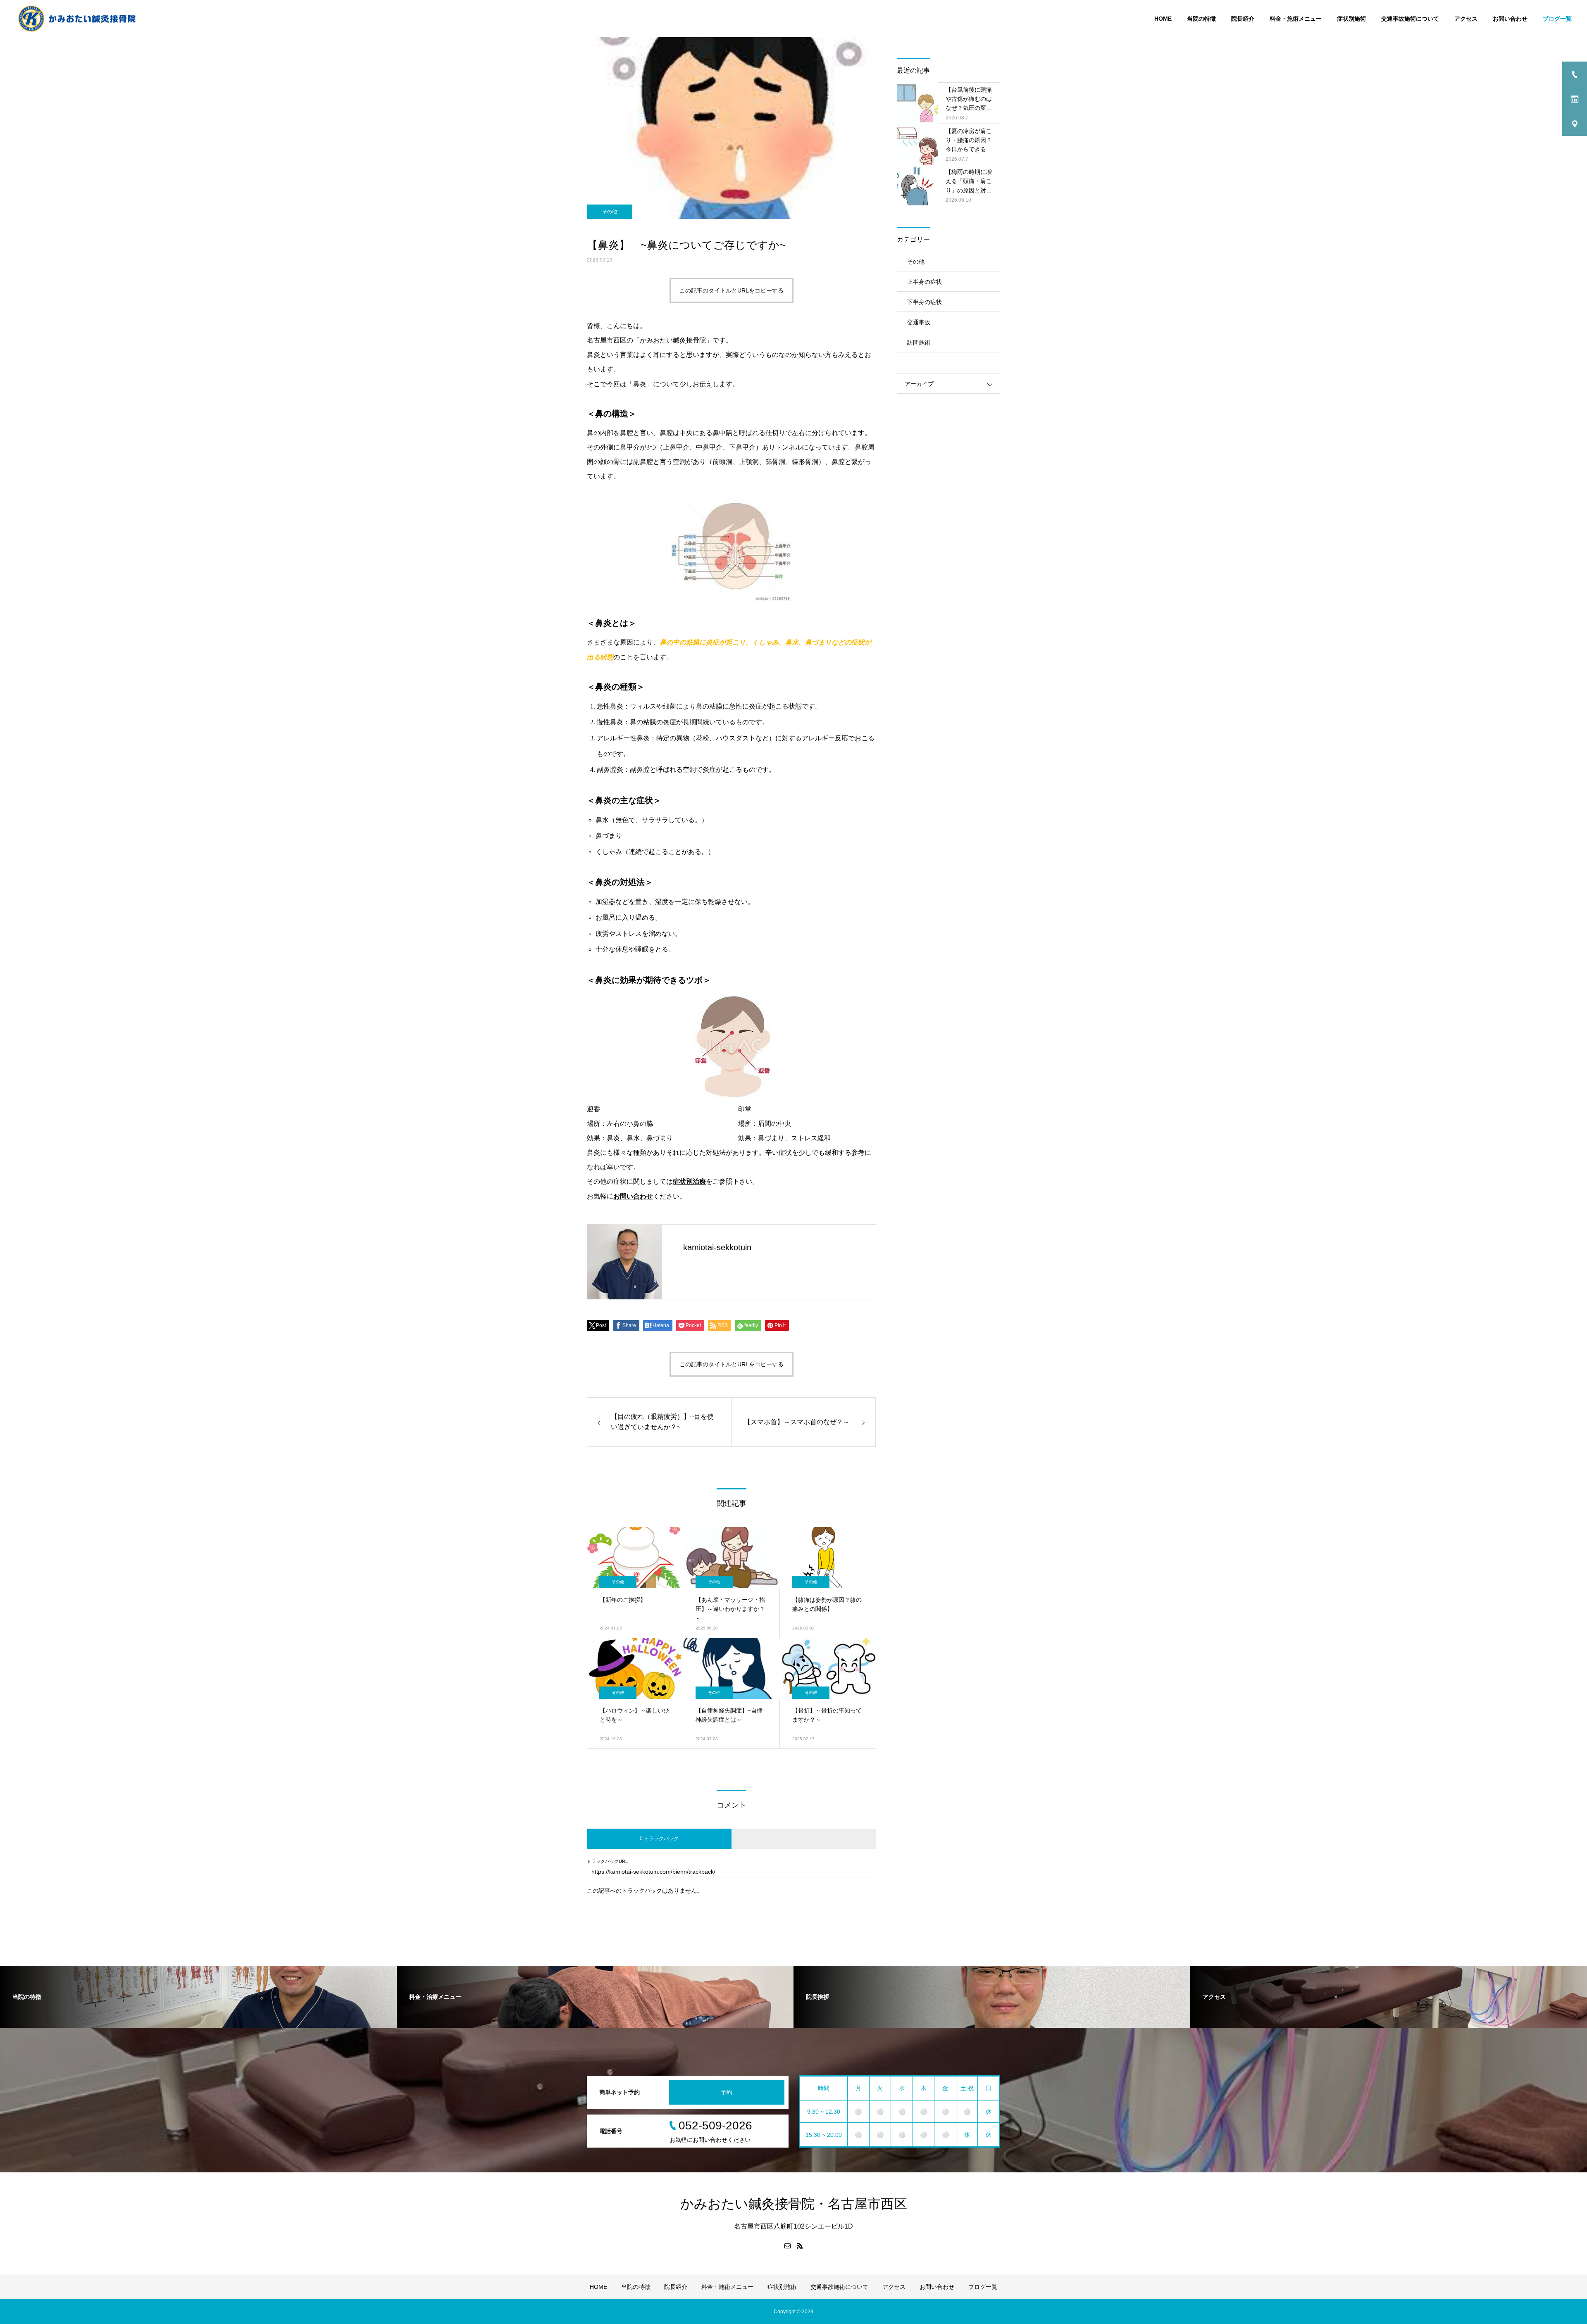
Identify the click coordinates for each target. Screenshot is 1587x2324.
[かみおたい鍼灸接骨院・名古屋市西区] (77, 18)
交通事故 (919, 322)
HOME (1163, 19)
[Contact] (787, 2246)
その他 (610, 212)
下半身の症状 (925, 302)
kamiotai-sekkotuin (717, 1247)
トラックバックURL (607, 1861)
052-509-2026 (715, 2125)
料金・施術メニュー (1296, 19)
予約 (727, 2092)
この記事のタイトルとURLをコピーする (732, 290)
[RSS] (800, 2246)
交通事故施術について (1410, 19)
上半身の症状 (925, 282)
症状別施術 (1351, 19)
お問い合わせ (1510, 19)
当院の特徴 (1201, 19)
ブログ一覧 (1557, 19)
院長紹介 (1243, 19)
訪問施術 (919, 343)
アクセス (1466, 19)
